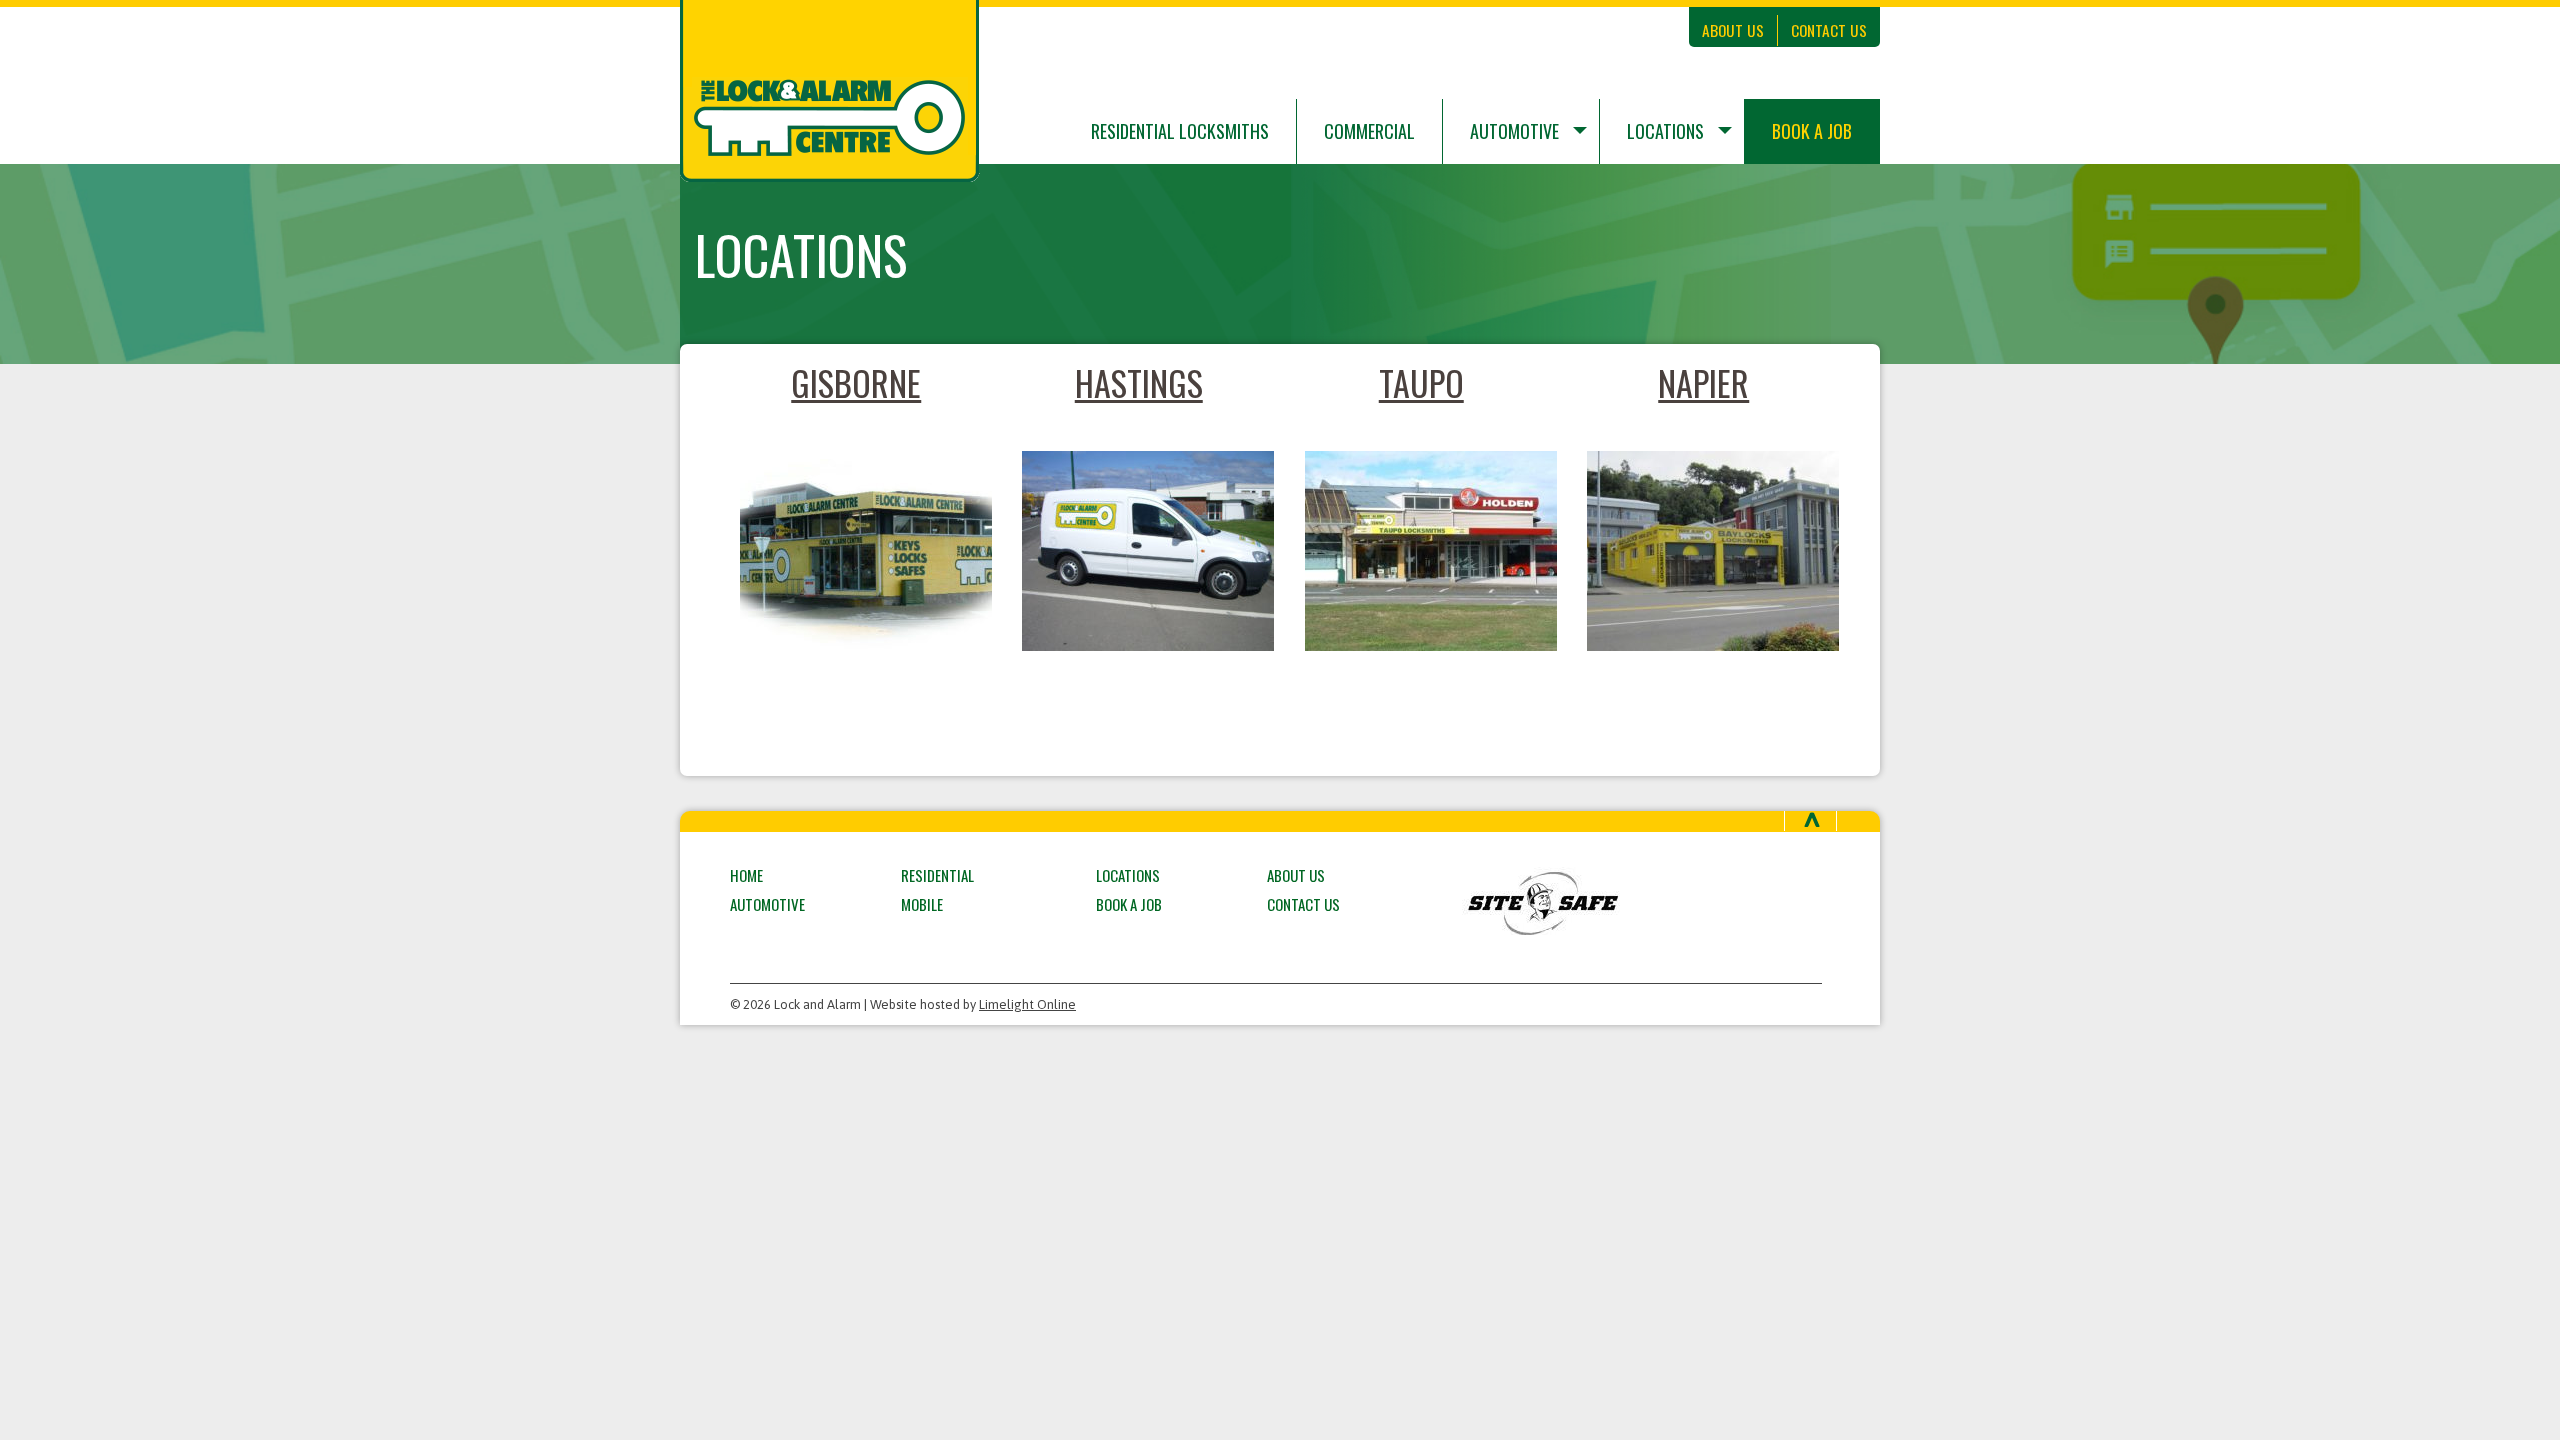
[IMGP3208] (1139, 550)
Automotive (1514, 131)
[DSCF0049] (1421, 550)
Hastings (1139, 382)
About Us (1733, 30)
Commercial (1369, 131)
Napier (1703, 382)
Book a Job (1812, 131)
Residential (937, 875)
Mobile (922, 904)
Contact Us (1829, 30)
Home (746, 875)
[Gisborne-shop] (856, 550)
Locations (1665, 131)
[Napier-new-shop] (1704, 550)
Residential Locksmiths (1180, 131)
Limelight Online (1027, 1004)
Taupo (1421, 382)
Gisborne (856, 382)
